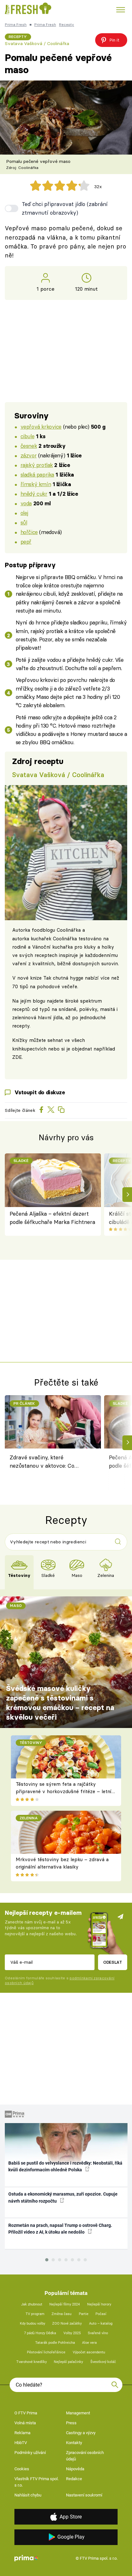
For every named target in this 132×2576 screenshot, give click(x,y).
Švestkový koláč (103, 2362)
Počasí (101, 2314)
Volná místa (25, 2423)
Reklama (22, 2433)
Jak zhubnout (32, 2304)
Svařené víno (98, 2333)
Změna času (62, 2314)
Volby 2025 (72, 2333)
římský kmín (36, 484)
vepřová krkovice (41, 427)
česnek (29, 446)
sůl (24, 522)
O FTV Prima (26, 2413)
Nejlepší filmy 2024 (65, 2304)
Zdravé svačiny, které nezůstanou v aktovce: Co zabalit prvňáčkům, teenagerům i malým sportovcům (50, 1463)
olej (24, 513)
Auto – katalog (101, 2324)
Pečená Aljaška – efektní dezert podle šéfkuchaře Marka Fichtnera (52, 1218)
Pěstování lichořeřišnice (46, 2352)
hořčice (29, 532)
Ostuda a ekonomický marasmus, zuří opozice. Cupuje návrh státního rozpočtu (63, 2197)
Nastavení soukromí (84, 2495)
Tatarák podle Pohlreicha (55, 2343)
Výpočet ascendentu (89, 2352)
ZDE (17, 1057)
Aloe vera (89, 2343)
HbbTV (21, 2443)
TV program (35, 2314)
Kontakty (74, 2443)
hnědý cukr (34, 494)
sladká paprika (37, 474)
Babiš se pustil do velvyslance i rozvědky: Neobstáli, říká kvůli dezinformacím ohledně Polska (65, 2166)
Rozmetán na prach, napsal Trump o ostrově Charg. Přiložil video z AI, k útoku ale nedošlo (60, 2229)
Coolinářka (69, 930)
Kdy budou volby (33, 2324)
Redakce (74, 2479)
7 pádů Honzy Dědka (40, 2333)
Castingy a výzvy (81, 2433)
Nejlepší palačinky (68, 2362)
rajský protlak (37, 465)
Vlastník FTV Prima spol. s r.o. (37, 2482)
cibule (27, 436)
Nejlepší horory (99, 2304)
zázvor (29, 455)
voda (26, 503)
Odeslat (113, 1962)
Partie (84, 2314)
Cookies (22, 2469)
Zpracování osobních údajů (85, 2456)
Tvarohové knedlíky (32, 2362)
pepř (26, 542)
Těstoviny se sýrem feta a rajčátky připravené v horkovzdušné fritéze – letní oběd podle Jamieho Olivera (64, 1791)
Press (71, 2423)
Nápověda (75, 2469)
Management (78, 2413)
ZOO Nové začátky (67, 2324)
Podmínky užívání (30, 2453)
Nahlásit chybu (28, 2495)
